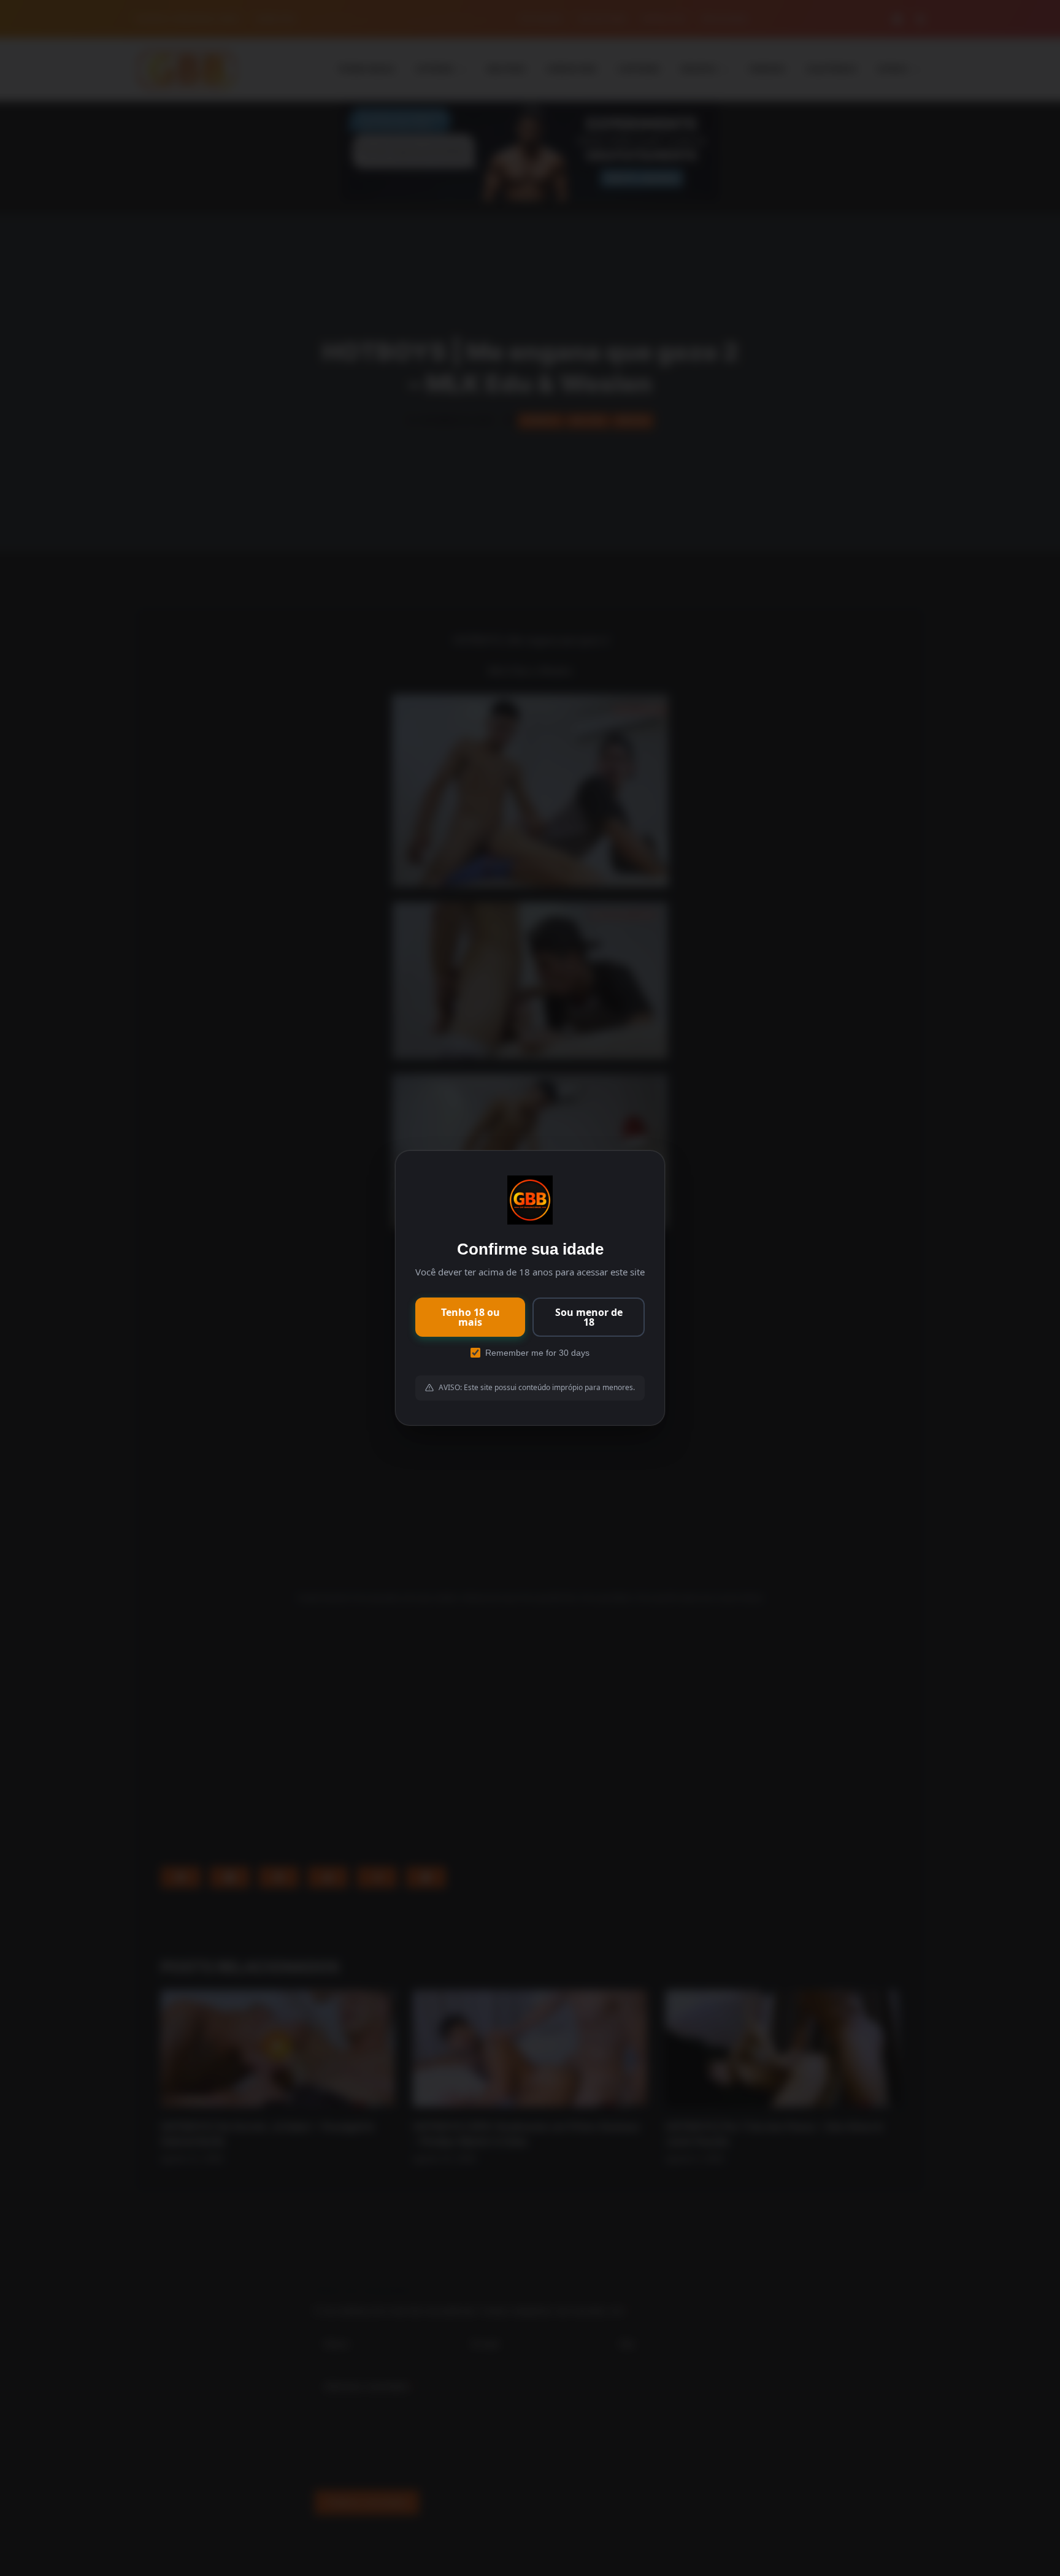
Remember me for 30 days (537, 1353)
